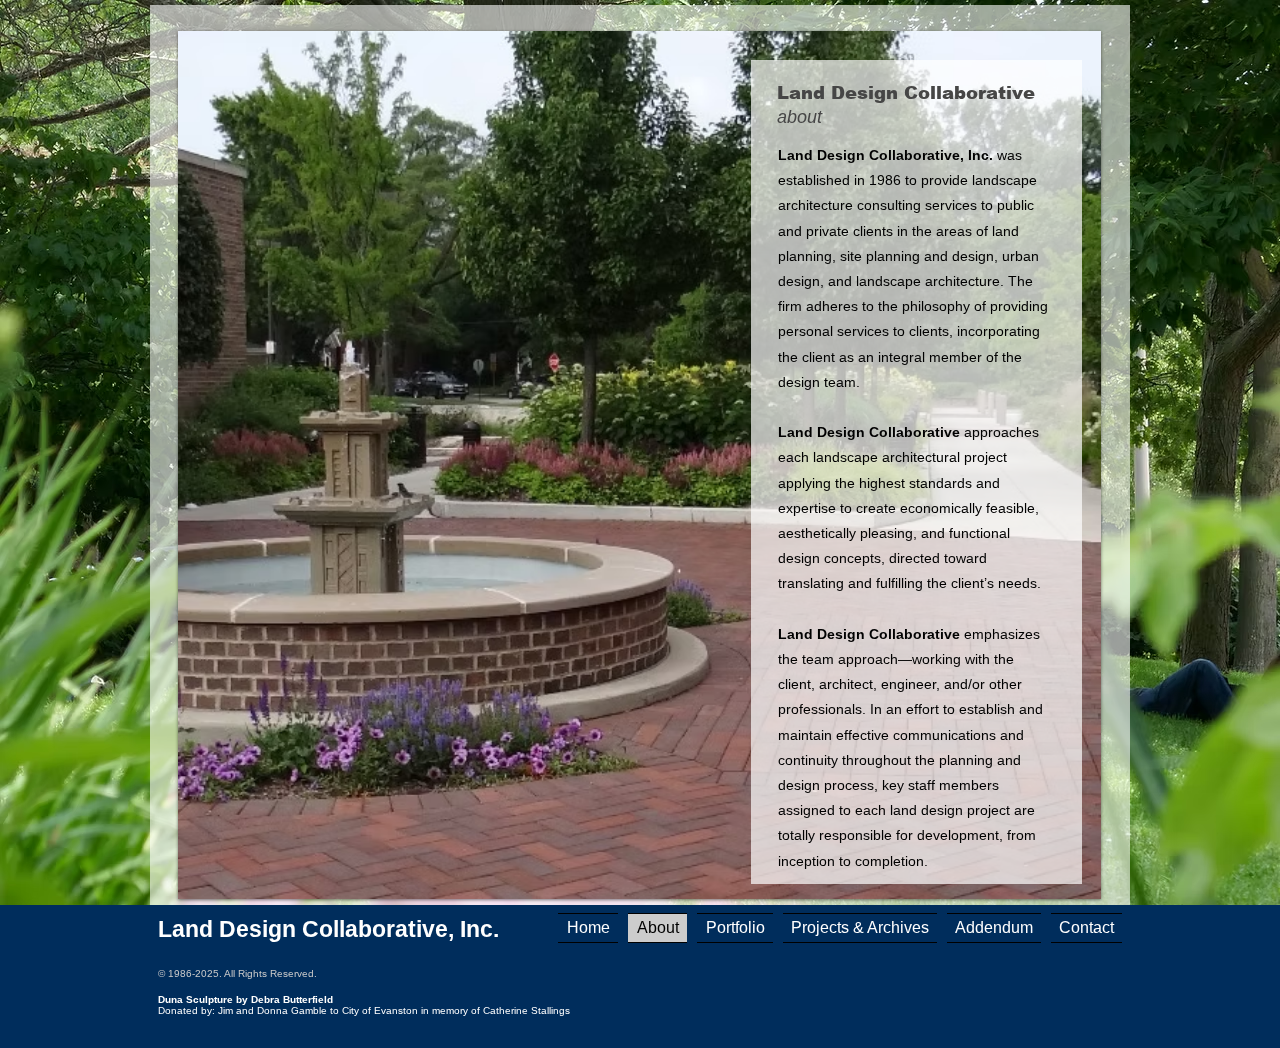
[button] (860, 928)
